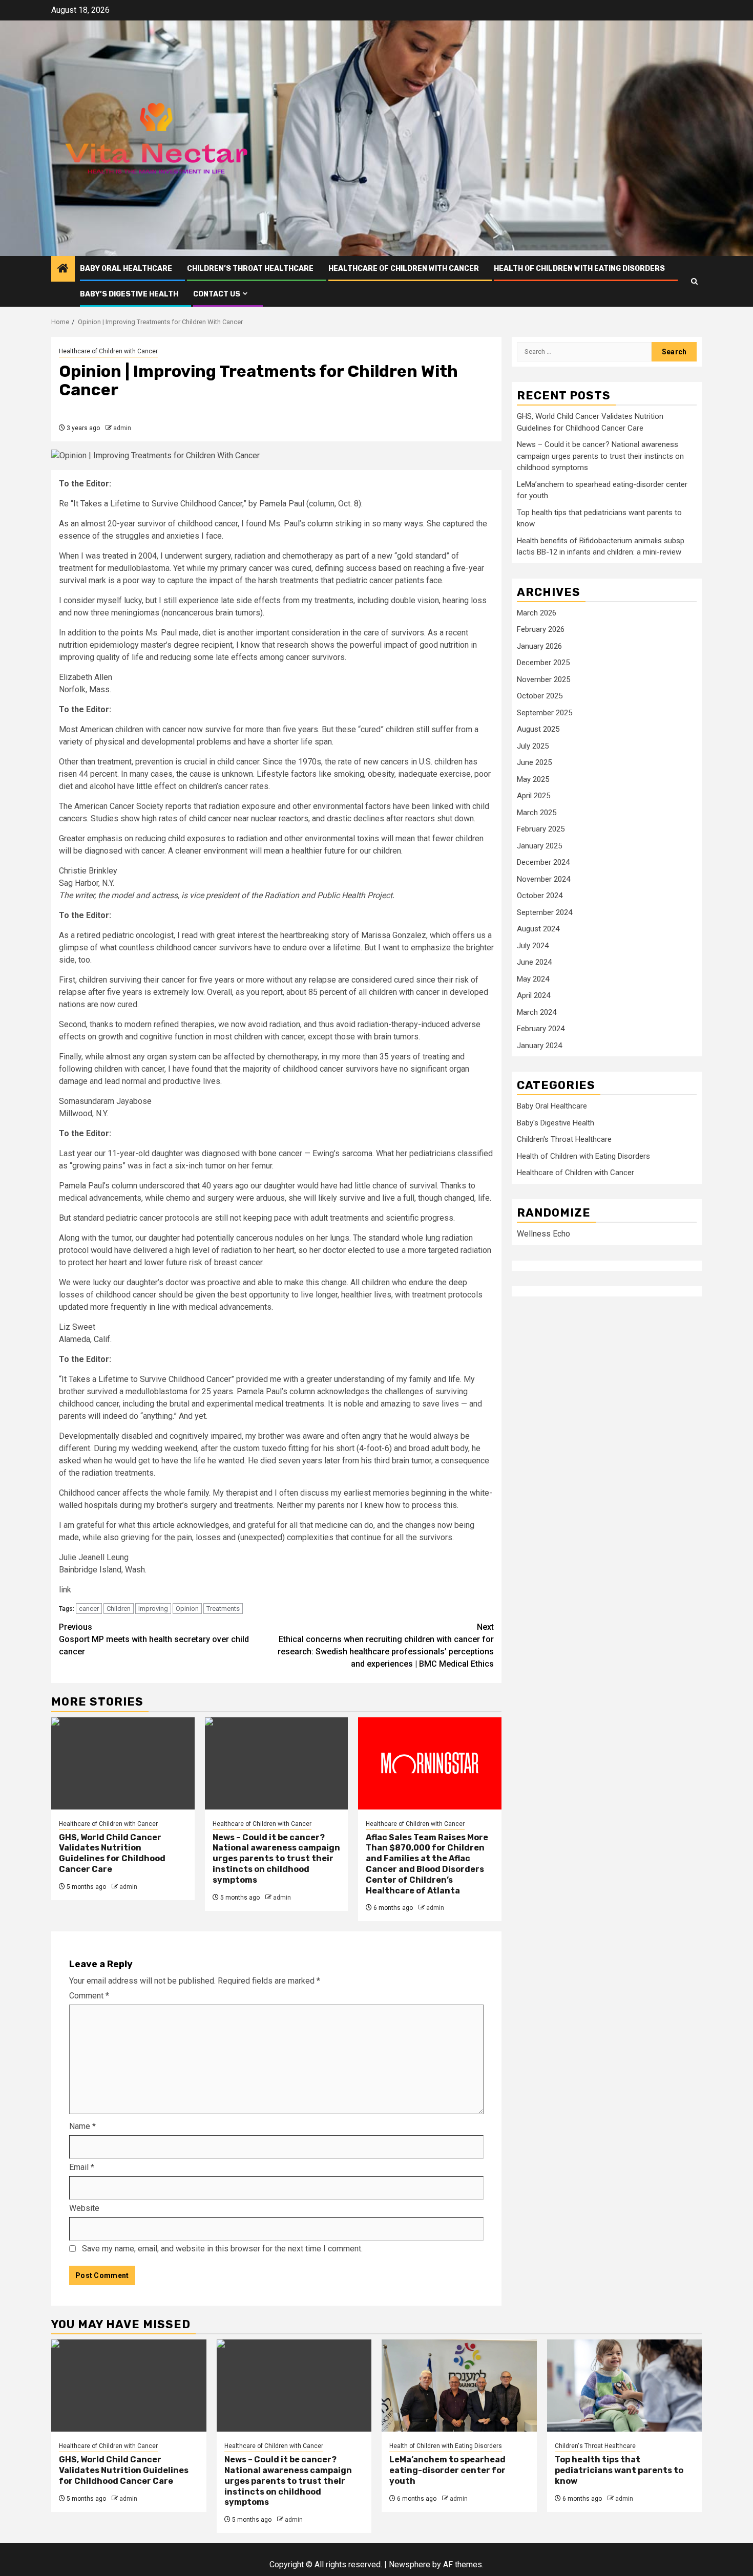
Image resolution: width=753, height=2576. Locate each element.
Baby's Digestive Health (556, 1123)
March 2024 (537, 1012)
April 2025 (534, 796)
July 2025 (533, 746)
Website (84, 2208)
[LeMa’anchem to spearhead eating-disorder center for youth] (459, 2386)
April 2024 (534, 996)
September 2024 (545, 912)
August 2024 (538, 929)
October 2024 (540, 896)
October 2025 (540, 696)
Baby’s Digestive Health (129, 294)
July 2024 (533, 946)
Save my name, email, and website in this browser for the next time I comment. (222, 2249)
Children (119, 1609)
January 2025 (539, 846)
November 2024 (543, 879)
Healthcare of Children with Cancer (404, 269)
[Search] (694, 281)
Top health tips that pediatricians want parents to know (619, 2470)
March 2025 (537, 813)
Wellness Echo (543, 1234)
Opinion (187, 1609)
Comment (89, 1996)
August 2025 (538, 730)
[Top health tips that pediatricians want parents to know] (625, 2386)
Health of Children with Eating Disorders (579, 269)
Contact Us (217, 294)
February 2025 (541, 829)
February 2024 (541, 1029)
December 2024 (543, 863)
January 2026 (539, 646)
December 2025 (543, 663)
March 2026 (537, 613)
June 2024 (534, 963)
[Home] (63, 269)
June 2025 (534, 763)
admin (122, 428)
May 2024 (533, 979)
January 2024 (539, 1046)
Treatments (223, 1609)
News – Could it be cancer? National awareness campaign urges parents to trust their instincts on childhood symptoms (276, 1859)
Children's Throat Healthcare (564, 1140)
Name (82, 2126)
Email (82, 2167)
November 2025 (543, 679)
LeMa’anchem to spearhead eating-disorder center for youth (447, 2470)
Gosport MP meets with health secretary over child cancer (154, 1639)
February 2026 (541, 630)
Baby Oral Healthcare (126, 269)
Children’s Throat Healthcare (250, 269)
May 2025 (533, 779)
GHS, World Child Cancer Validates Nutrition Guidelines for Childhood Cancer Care (112, 1853)
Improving (153, 1609)
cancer (89, 1609)
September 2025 (545, 713)
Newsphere (410, 2564)
